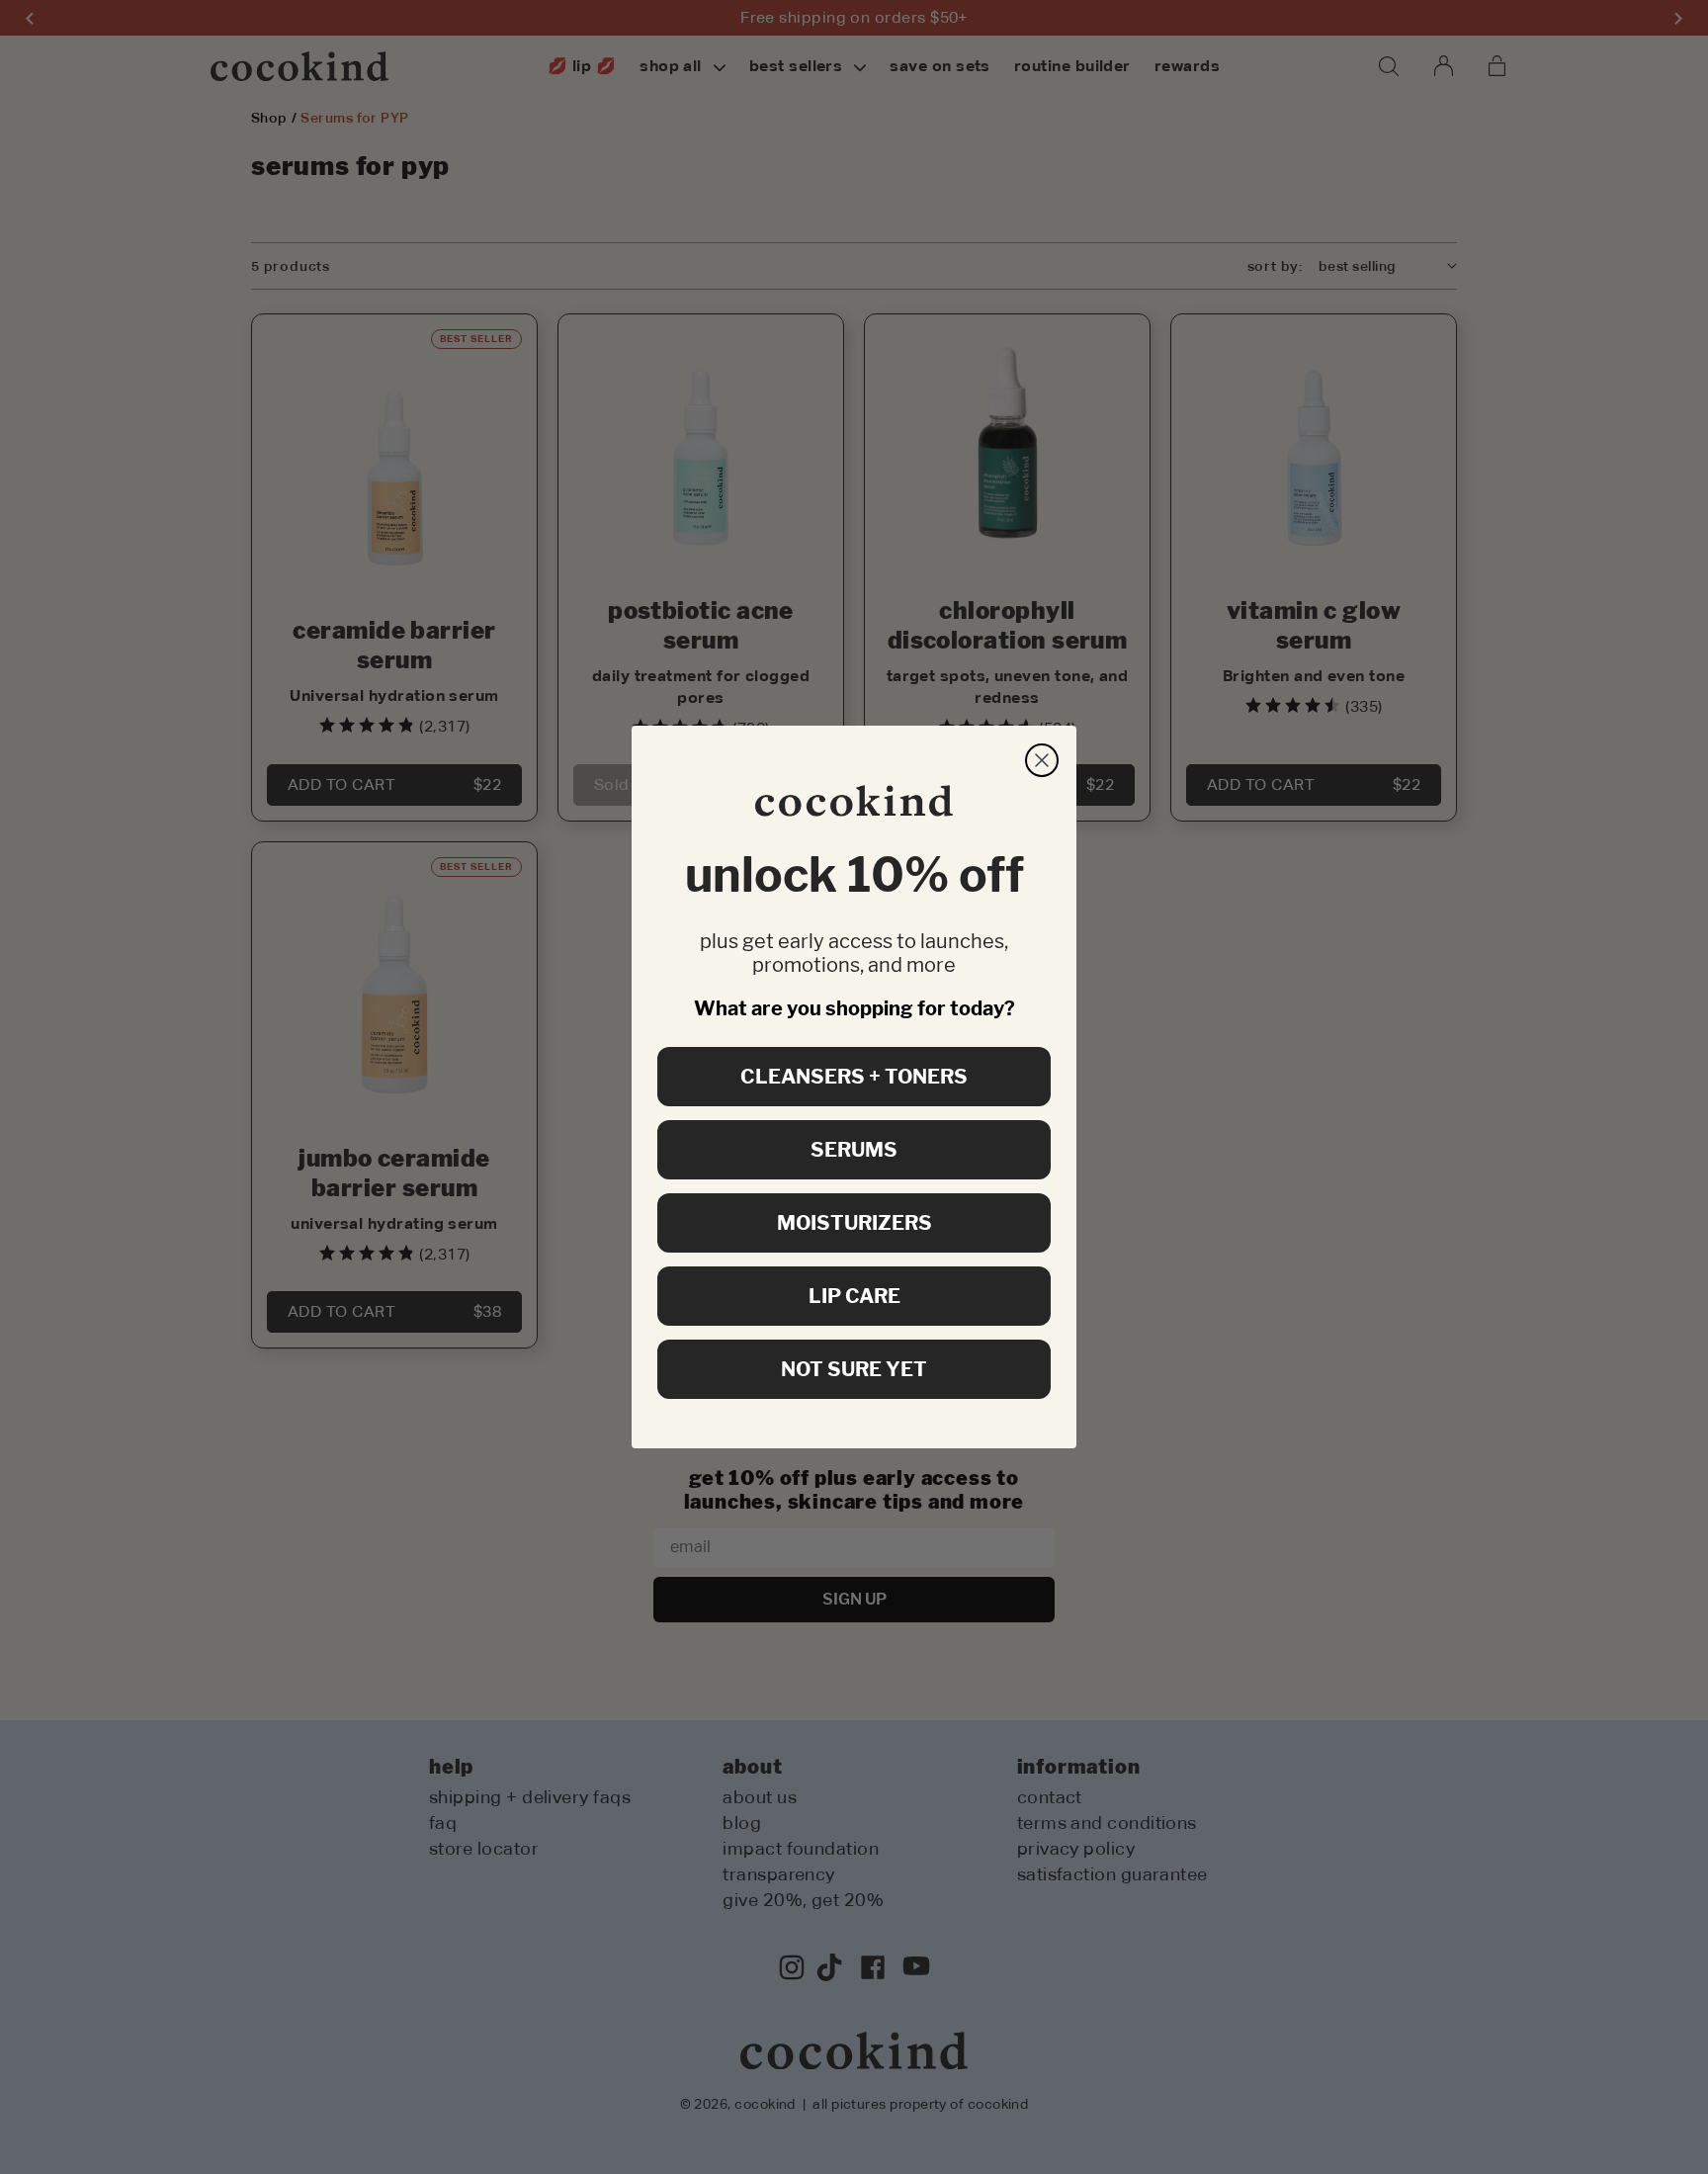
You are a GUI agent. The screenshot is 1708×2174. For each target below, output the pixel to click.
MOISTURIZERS (854, 1223)
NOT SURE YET (854, 1369)
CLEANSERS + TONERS (854, 1077)
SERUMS (854, 1150)
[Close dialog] (1042, 760)
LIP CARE (854, 1296)
